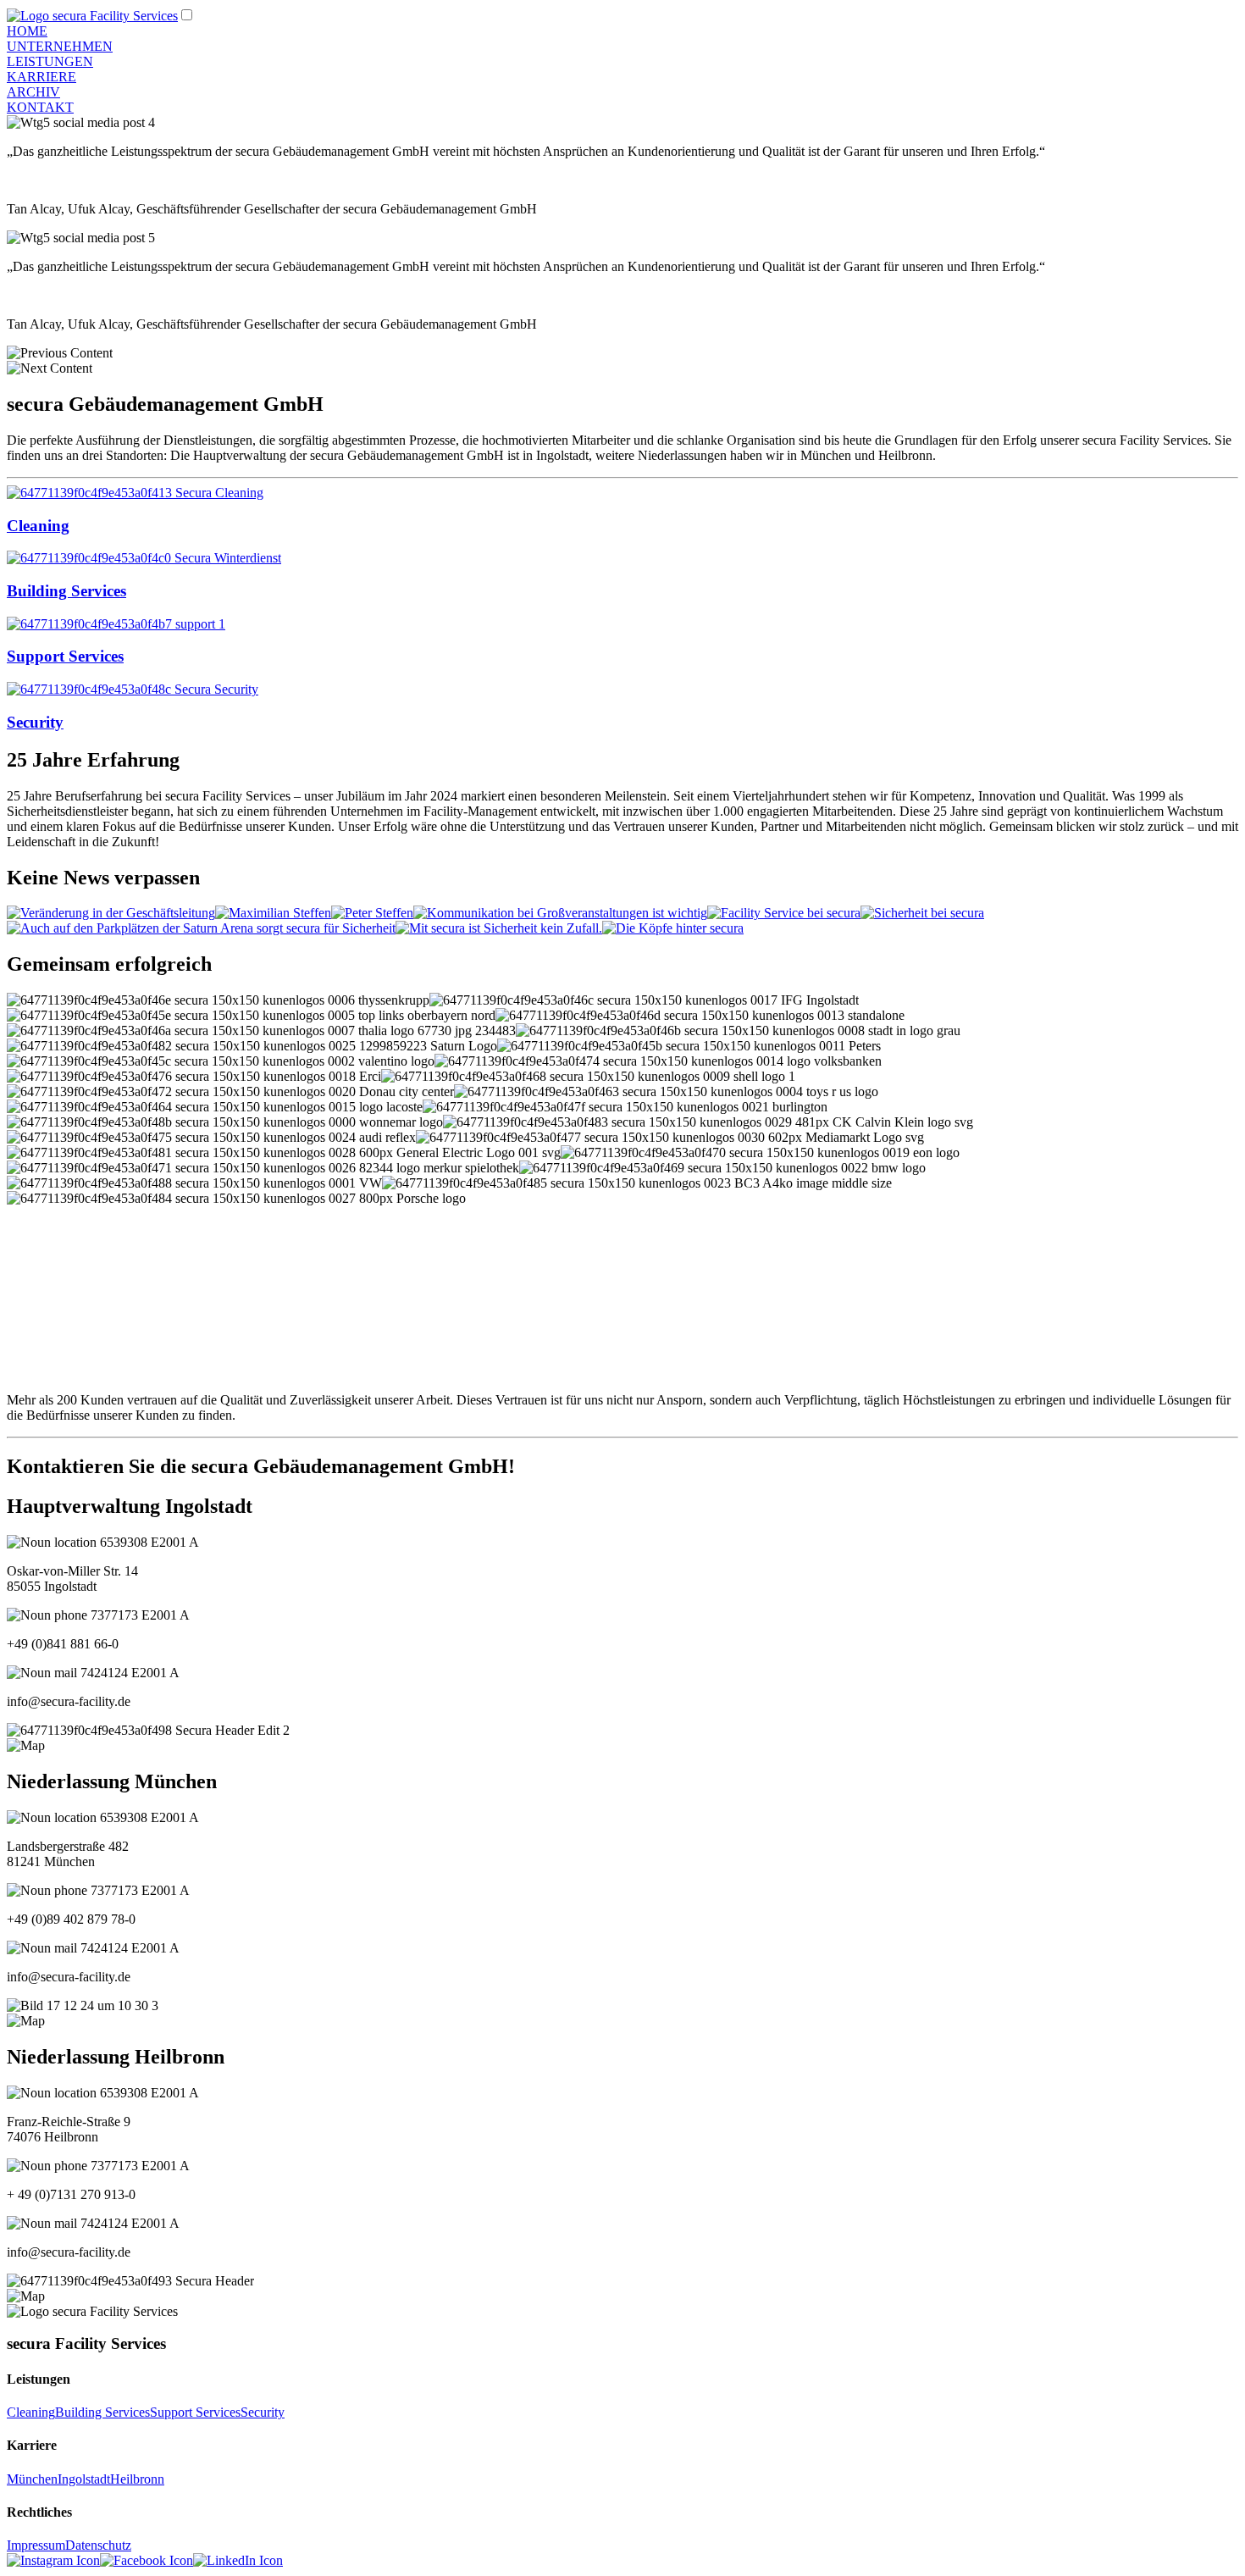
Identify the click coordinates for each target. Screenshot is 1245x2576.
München (32, 2479)
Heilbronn (137, 2479)
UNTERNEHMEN (60, 46)
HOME (27, 31)
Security (263, 2412)
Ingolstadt (84, 2479)
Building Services (102, 2412)
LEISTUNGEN (50, 61)
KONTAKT (40, 107)
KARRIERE (41, 77)
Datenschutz (98, 2545)
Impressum (36, 2545)
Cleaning (31, 2412)
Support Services (195, 2412)
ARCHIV (33, 92)
